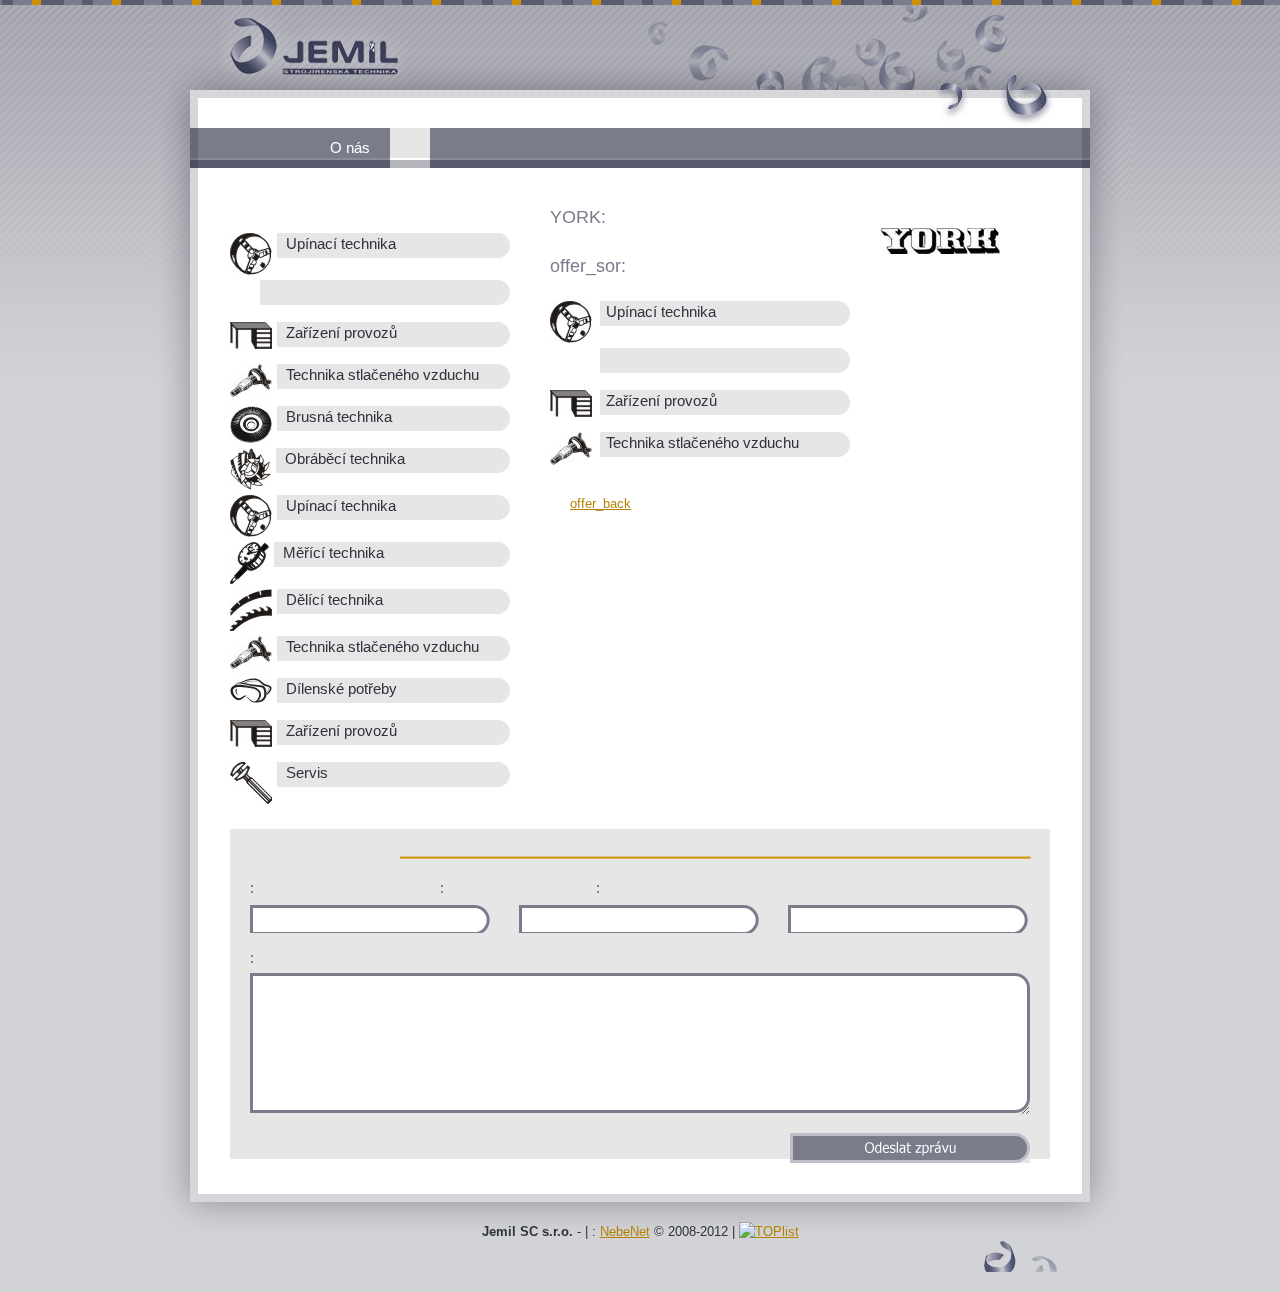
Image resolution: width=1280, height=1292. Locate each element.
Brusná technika (337, 417)
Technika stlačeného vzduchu (380, 375)
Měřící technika (331, 553)
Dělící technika (332, 600)
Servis (305, 773)
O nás (350, 147)
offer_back (600, 503)
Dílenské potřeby (339, 689)
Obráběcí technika (343, 459)
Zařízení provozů (339, 333)
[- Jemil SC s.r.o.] (280, 85)
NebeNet (625, 1231)
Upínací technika (339, 244)
